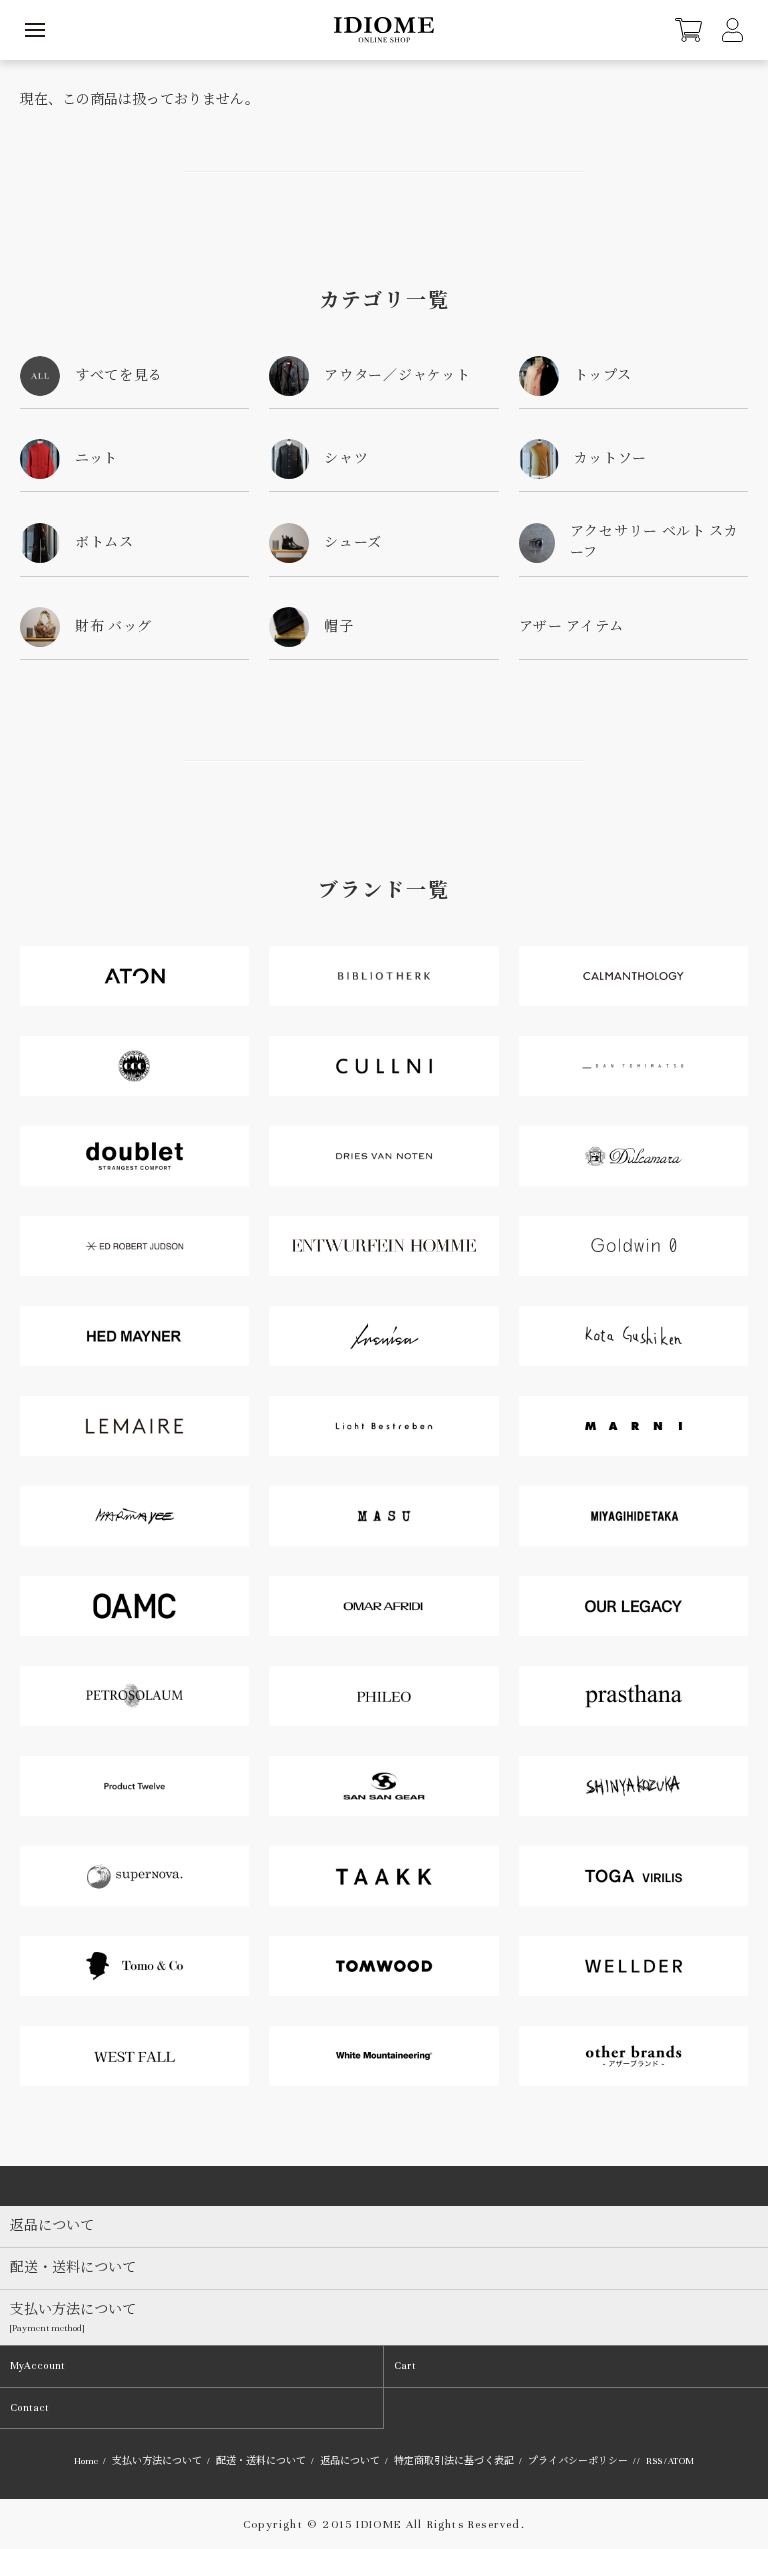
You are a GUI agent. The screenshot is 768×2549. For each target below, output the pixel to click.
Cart (405, 2365)
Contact (29, 2407)
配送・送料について (261, 2461)
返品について (350, 2461)
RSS (654, 2461)
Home (86, 2461)
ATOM (681, 2461)
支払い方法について (157, 2461)
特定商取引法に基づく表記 (454, 2461)
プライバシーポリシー (578, 2461)
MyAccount (37, 2365)
